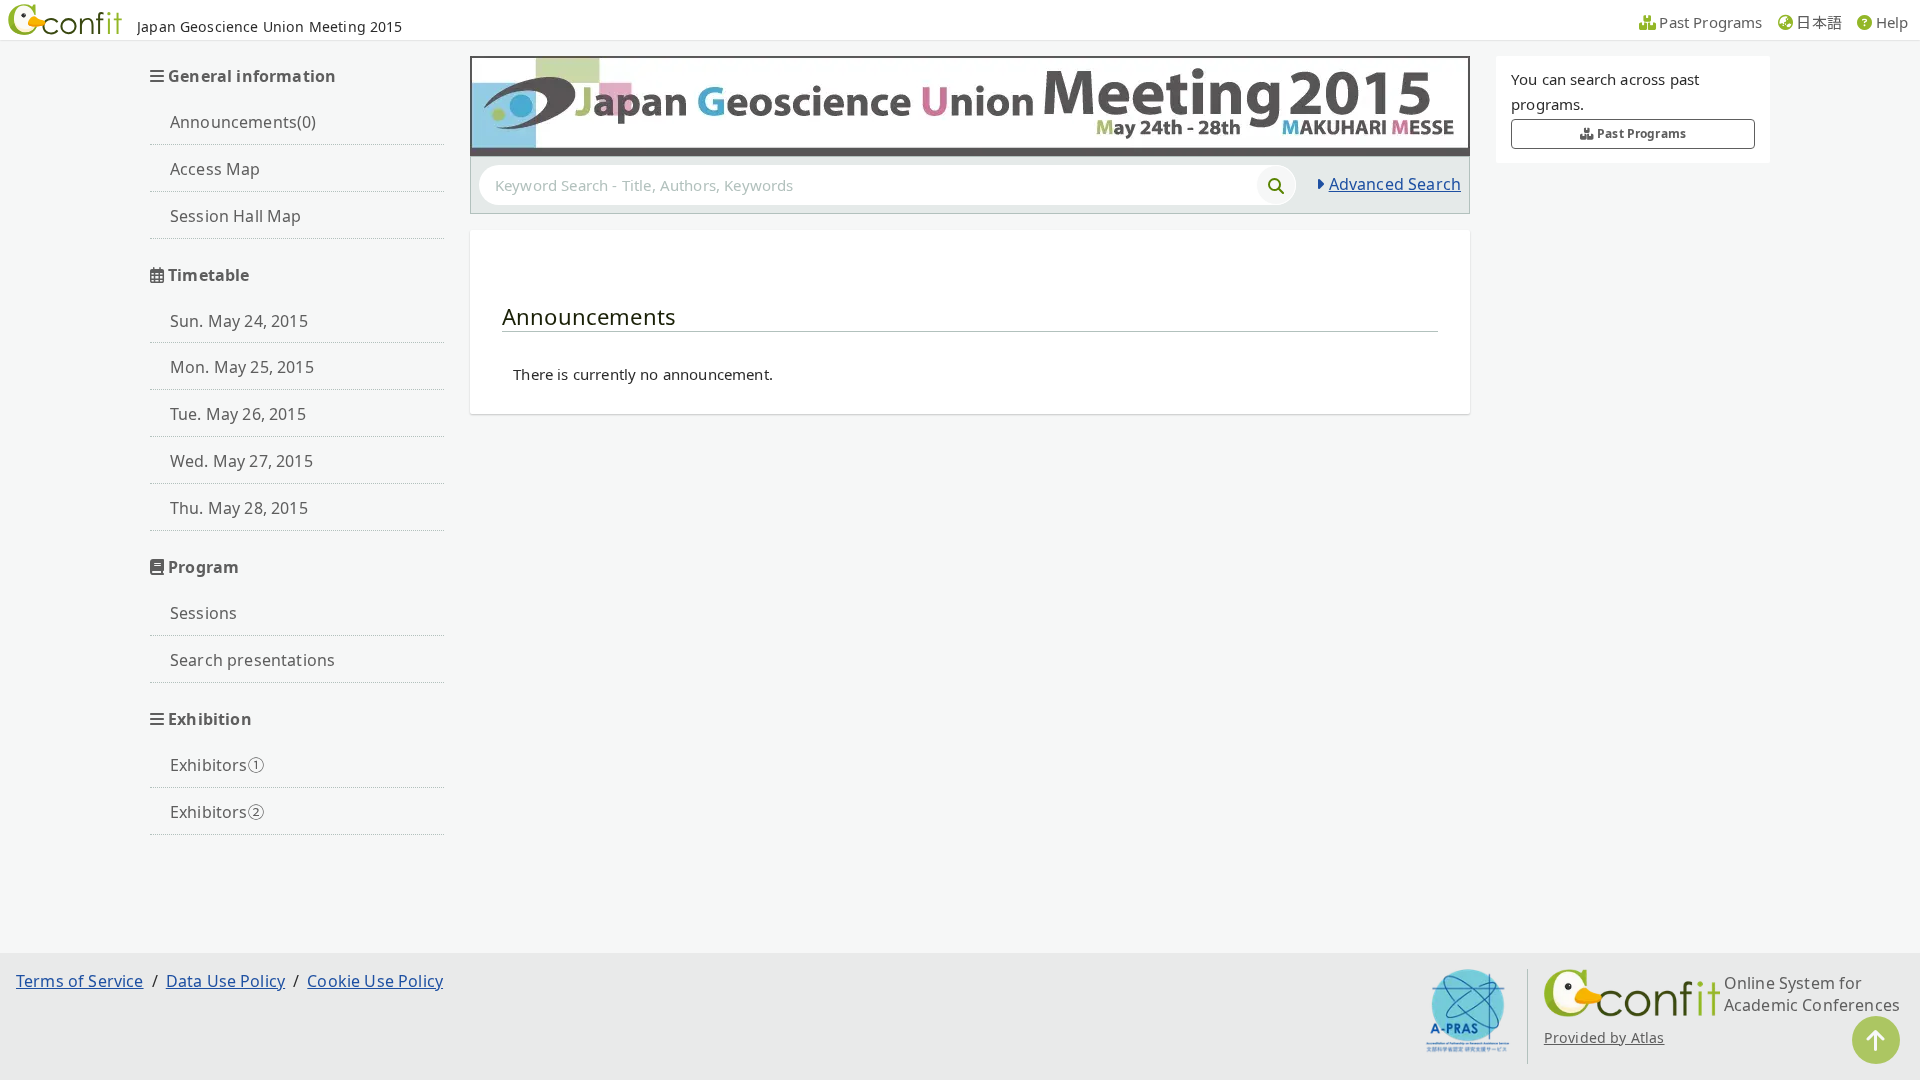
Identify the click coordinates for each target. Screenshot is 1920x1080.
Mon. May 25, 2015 (242, 367)
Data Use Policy (225, 981)
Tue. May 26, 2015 (238, 414)
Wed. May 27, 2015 (241, 461)
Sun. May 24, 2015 (239, 321)
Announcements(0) (243, 122)
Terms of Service (80, 981)
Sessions (203, 613)
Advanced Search (1395, 184)
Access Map (215, 169)
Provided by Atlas (1604, 1037)
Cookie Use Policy (375, 981)
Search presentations (252, 660)
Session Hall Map (236, 216)
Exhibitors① (217, 765)
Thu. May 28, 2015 (239, 508)
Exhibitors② (217, 812)
